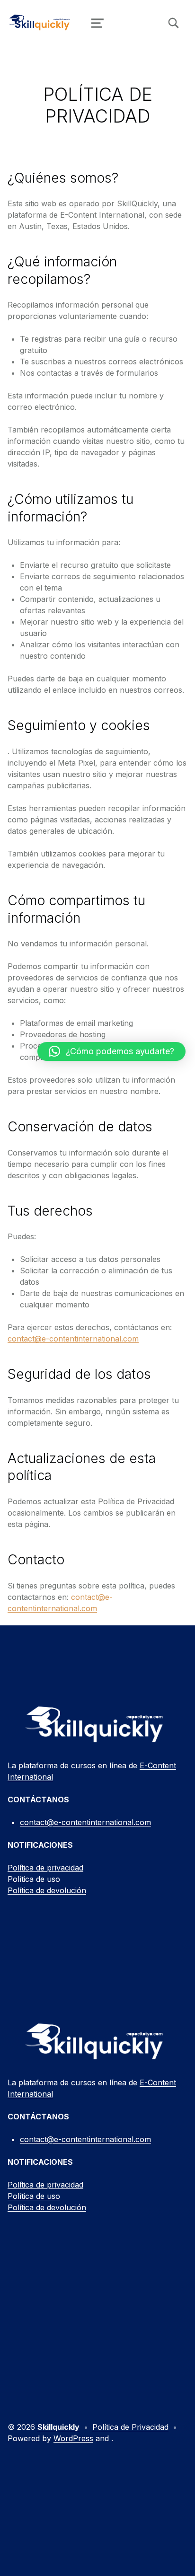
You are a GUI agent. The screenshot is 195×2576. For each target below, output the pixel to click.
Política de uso (34, 1879)
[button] (111, 1051)
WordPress (73, 2438)
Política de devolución (47, 1890)
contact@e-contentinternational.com (73, 1339)
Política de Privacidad (130, 2427)
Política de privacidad (45, 1868)
